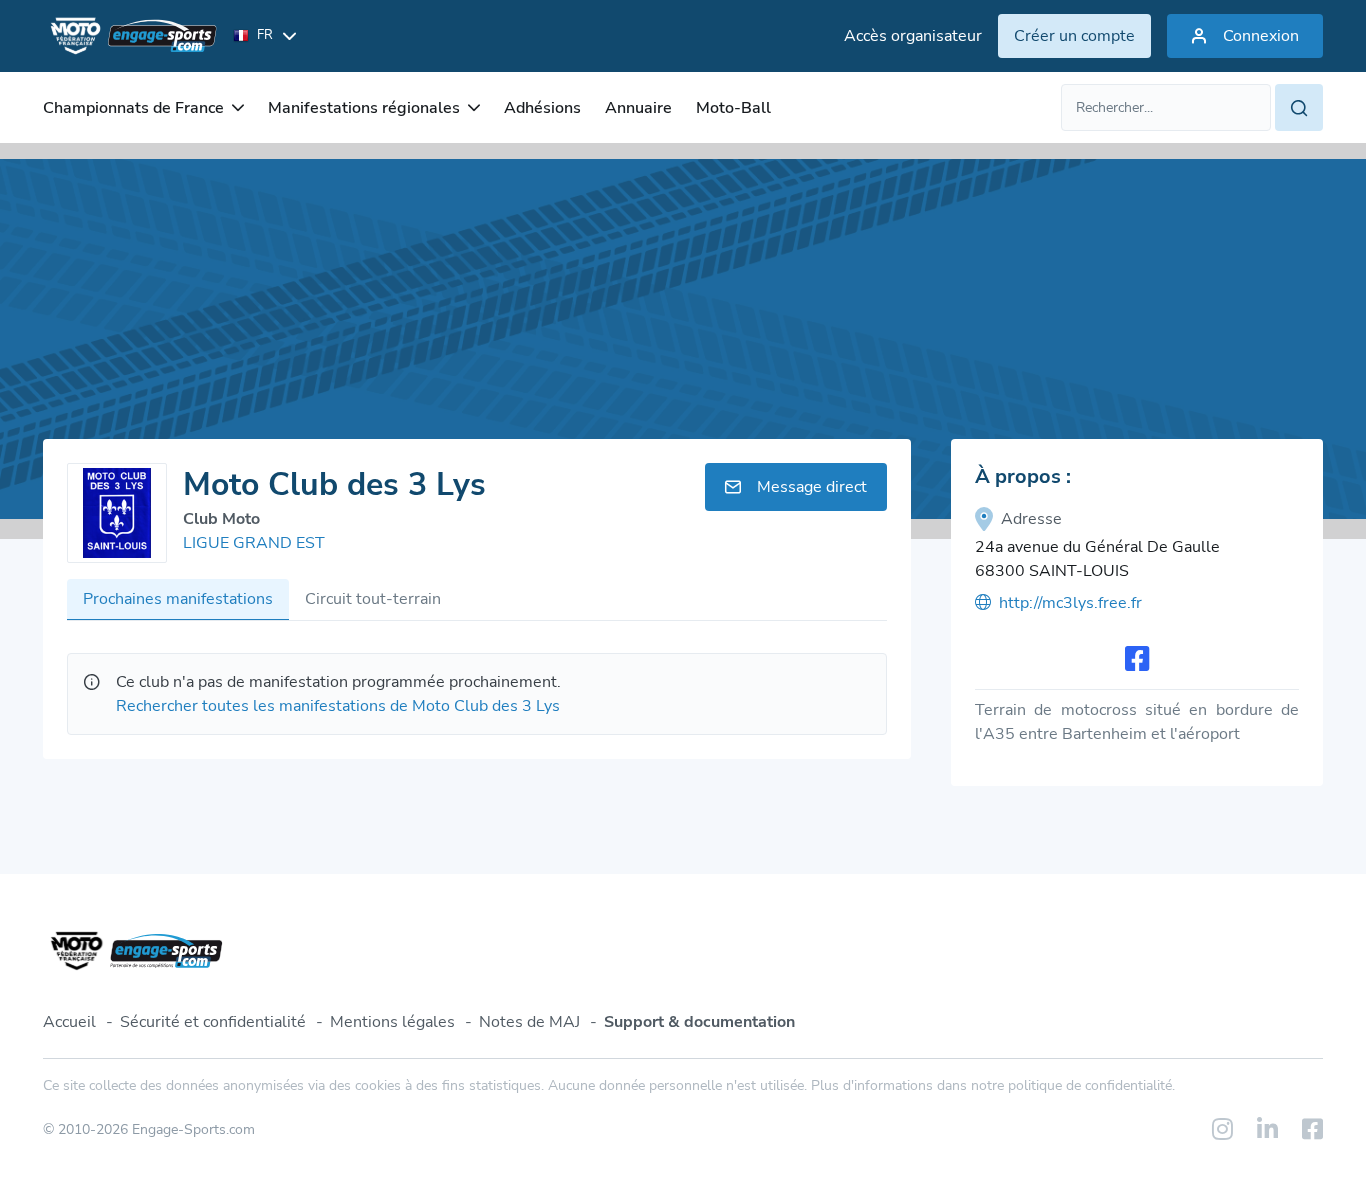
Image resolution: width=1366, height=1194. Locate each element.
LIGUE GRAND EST (254, 543)
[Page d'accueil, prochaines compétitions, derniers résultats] (130, 36)
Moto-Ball (733, 108)
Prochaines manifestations (178, 599)
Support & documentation (699, 1022)
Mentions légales (392, 1022)
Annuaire (638, 108)
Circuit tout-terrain (373, 599)
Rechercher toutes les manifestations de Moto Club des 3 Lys (338, 706)
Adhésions (542, 108)
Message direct (812, 487)
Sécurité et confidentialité (213, 1022)
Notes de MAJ (529, 1022)
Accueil (69, 1022)
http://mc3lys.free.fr (1070, 603)
